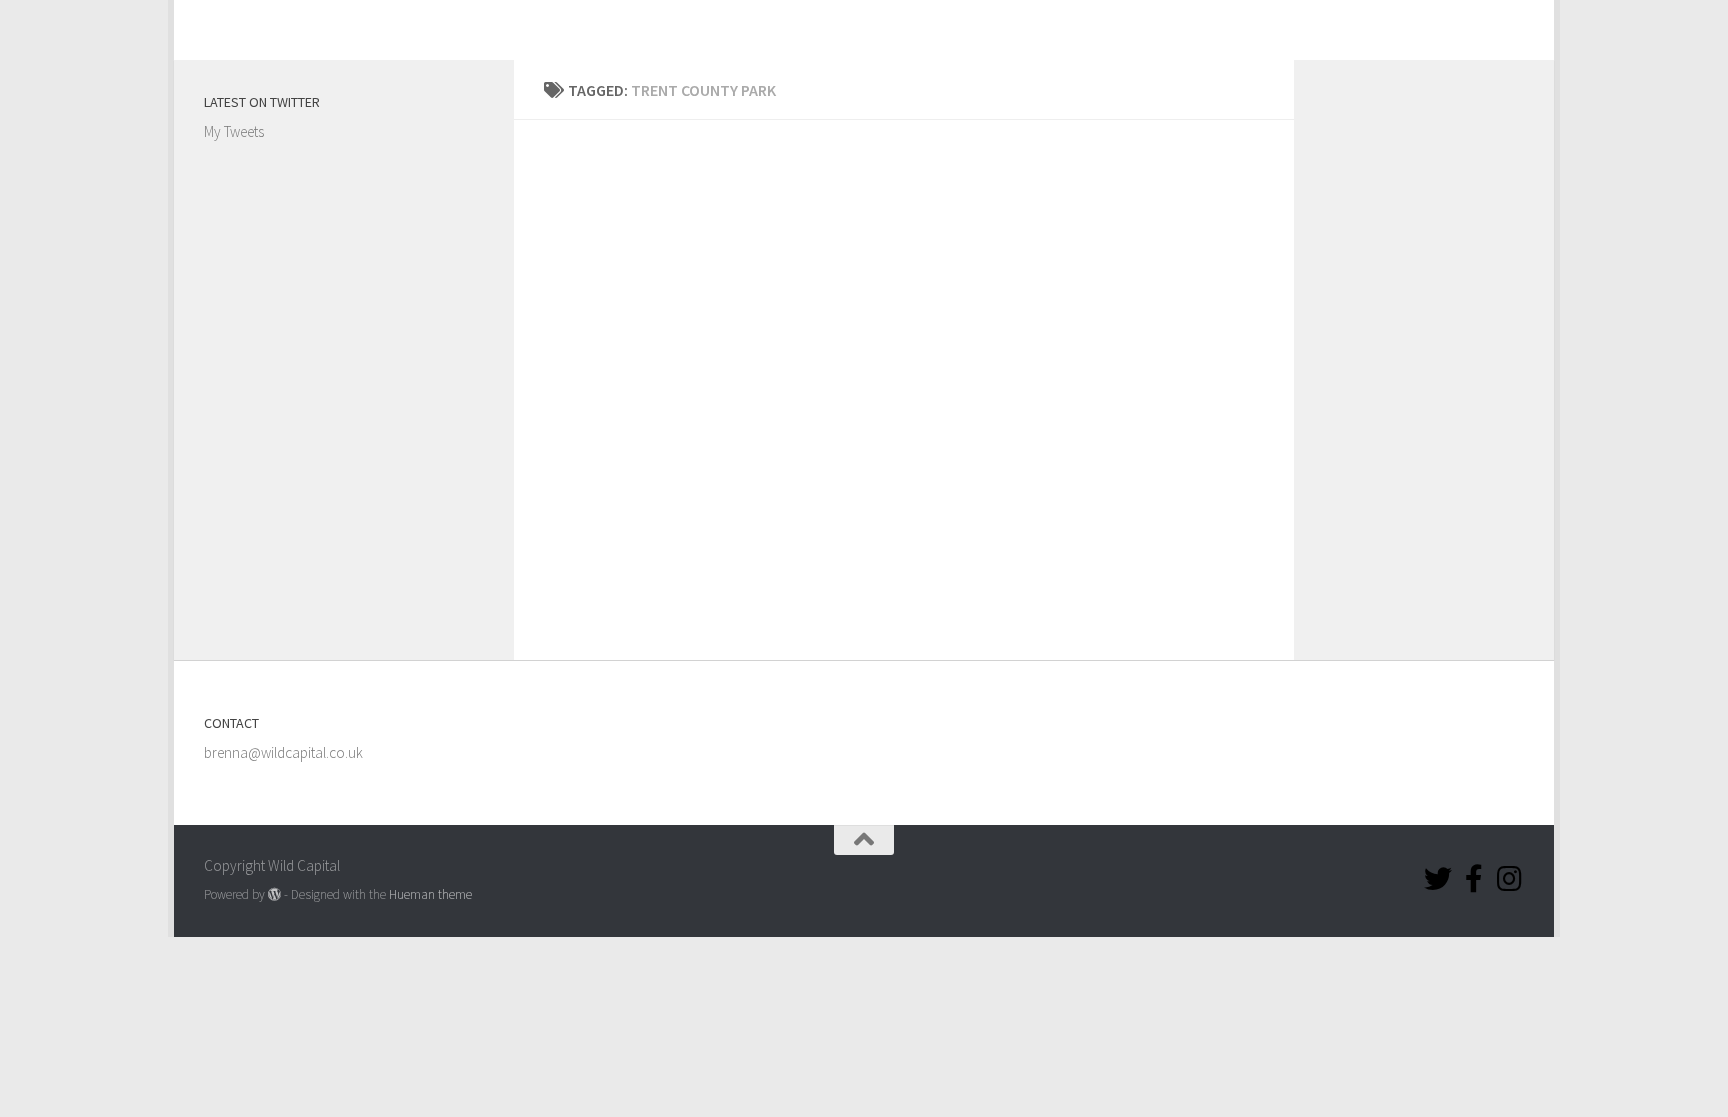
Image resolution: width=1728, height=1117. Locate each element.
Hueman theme (430, 894)
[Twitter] (1438, 879)
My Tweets (234, 131)
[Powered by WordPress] (274, 894)
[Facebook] (1474, 879)
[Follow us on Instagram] (1510, 879)
